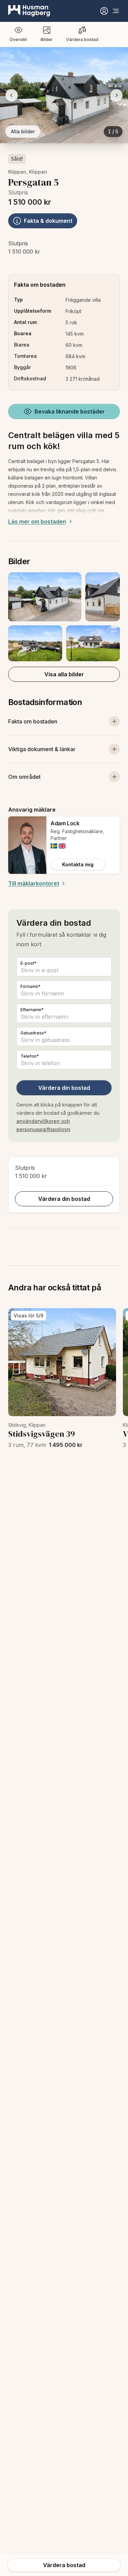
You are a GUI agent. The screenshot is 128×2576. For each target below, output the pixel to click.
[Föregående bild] (12, 95)
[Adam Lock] (27, 845)
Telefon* (30, 1056)
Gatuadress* (33, 1033)
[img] (54, 846)
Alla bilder (23, 131)
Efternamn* (32, 1010)
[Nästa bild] (116, 95)
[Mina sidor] (104, 11)
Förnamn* (31, 986)
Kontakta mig (78, 864)
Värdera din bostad (64, 1088)
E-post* (29, 963)
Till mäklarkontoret (34, 883)
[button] (64, 617)
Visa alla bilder (64, 674)
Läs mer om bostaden (37, 521)
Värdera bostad (82, 39)
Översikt (18, 39)
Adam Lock (65, 823)
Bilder (47, 39)
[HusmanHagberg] (29, 11)
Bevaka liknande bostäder (70, 411)
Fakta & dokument (48, 221)
